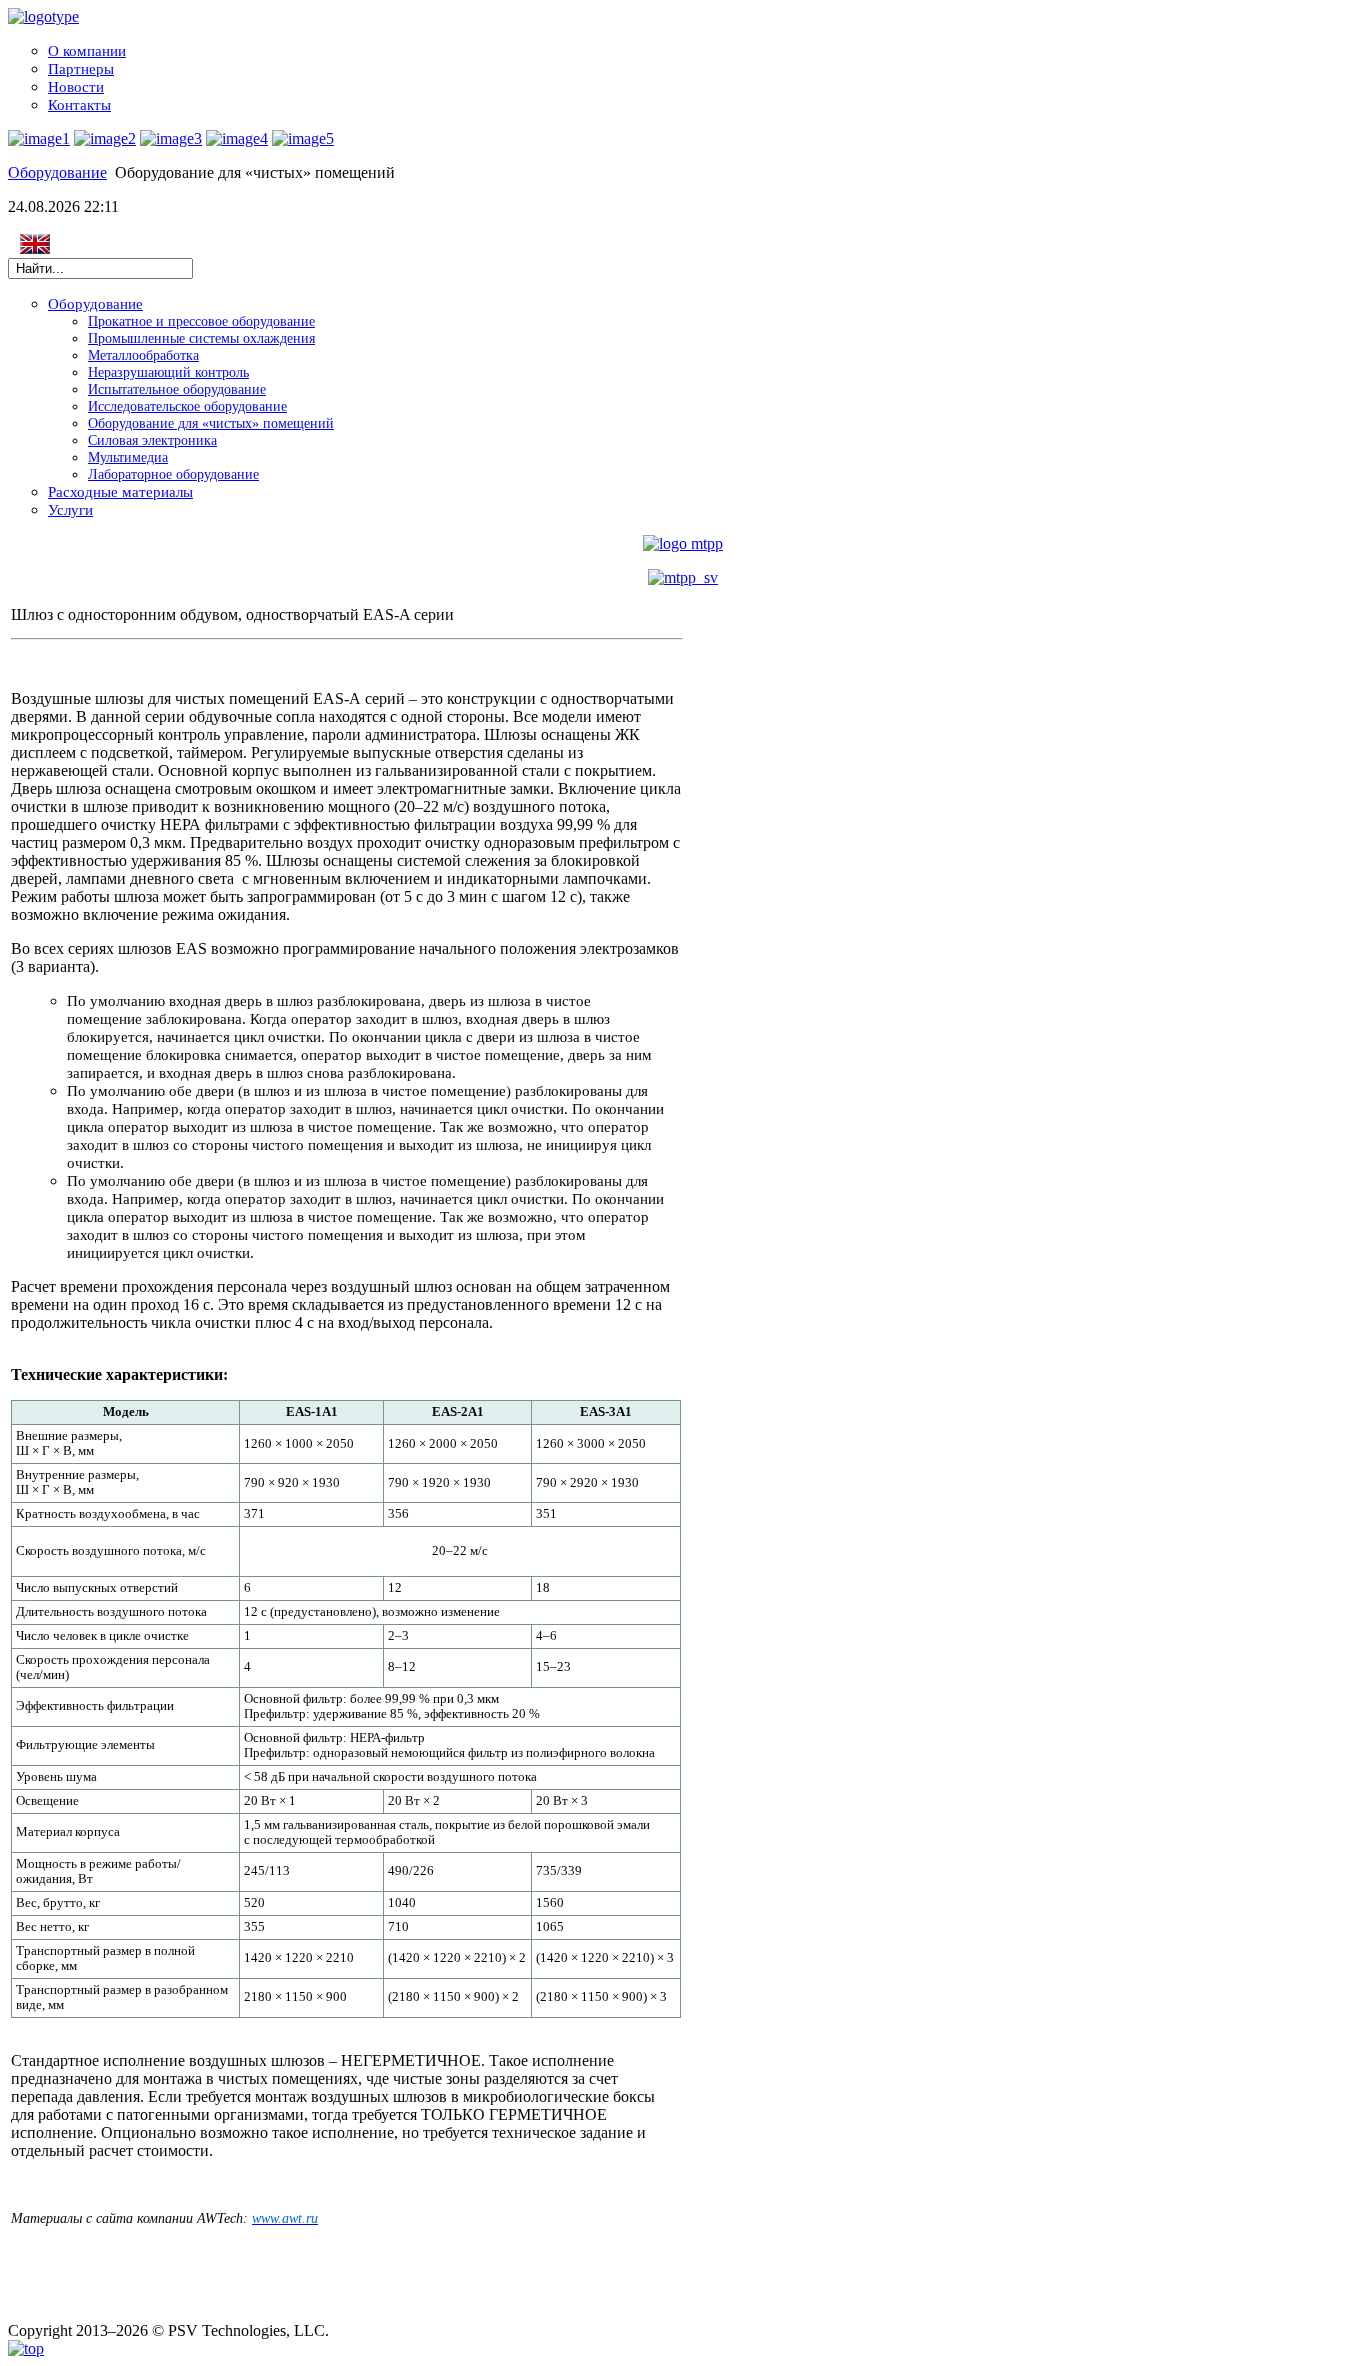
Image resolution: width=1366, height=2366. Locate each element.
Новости (76, 86)
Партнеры (81, 68)
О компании (87, 50)
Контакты (79, 104)
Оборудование (57, 172)
